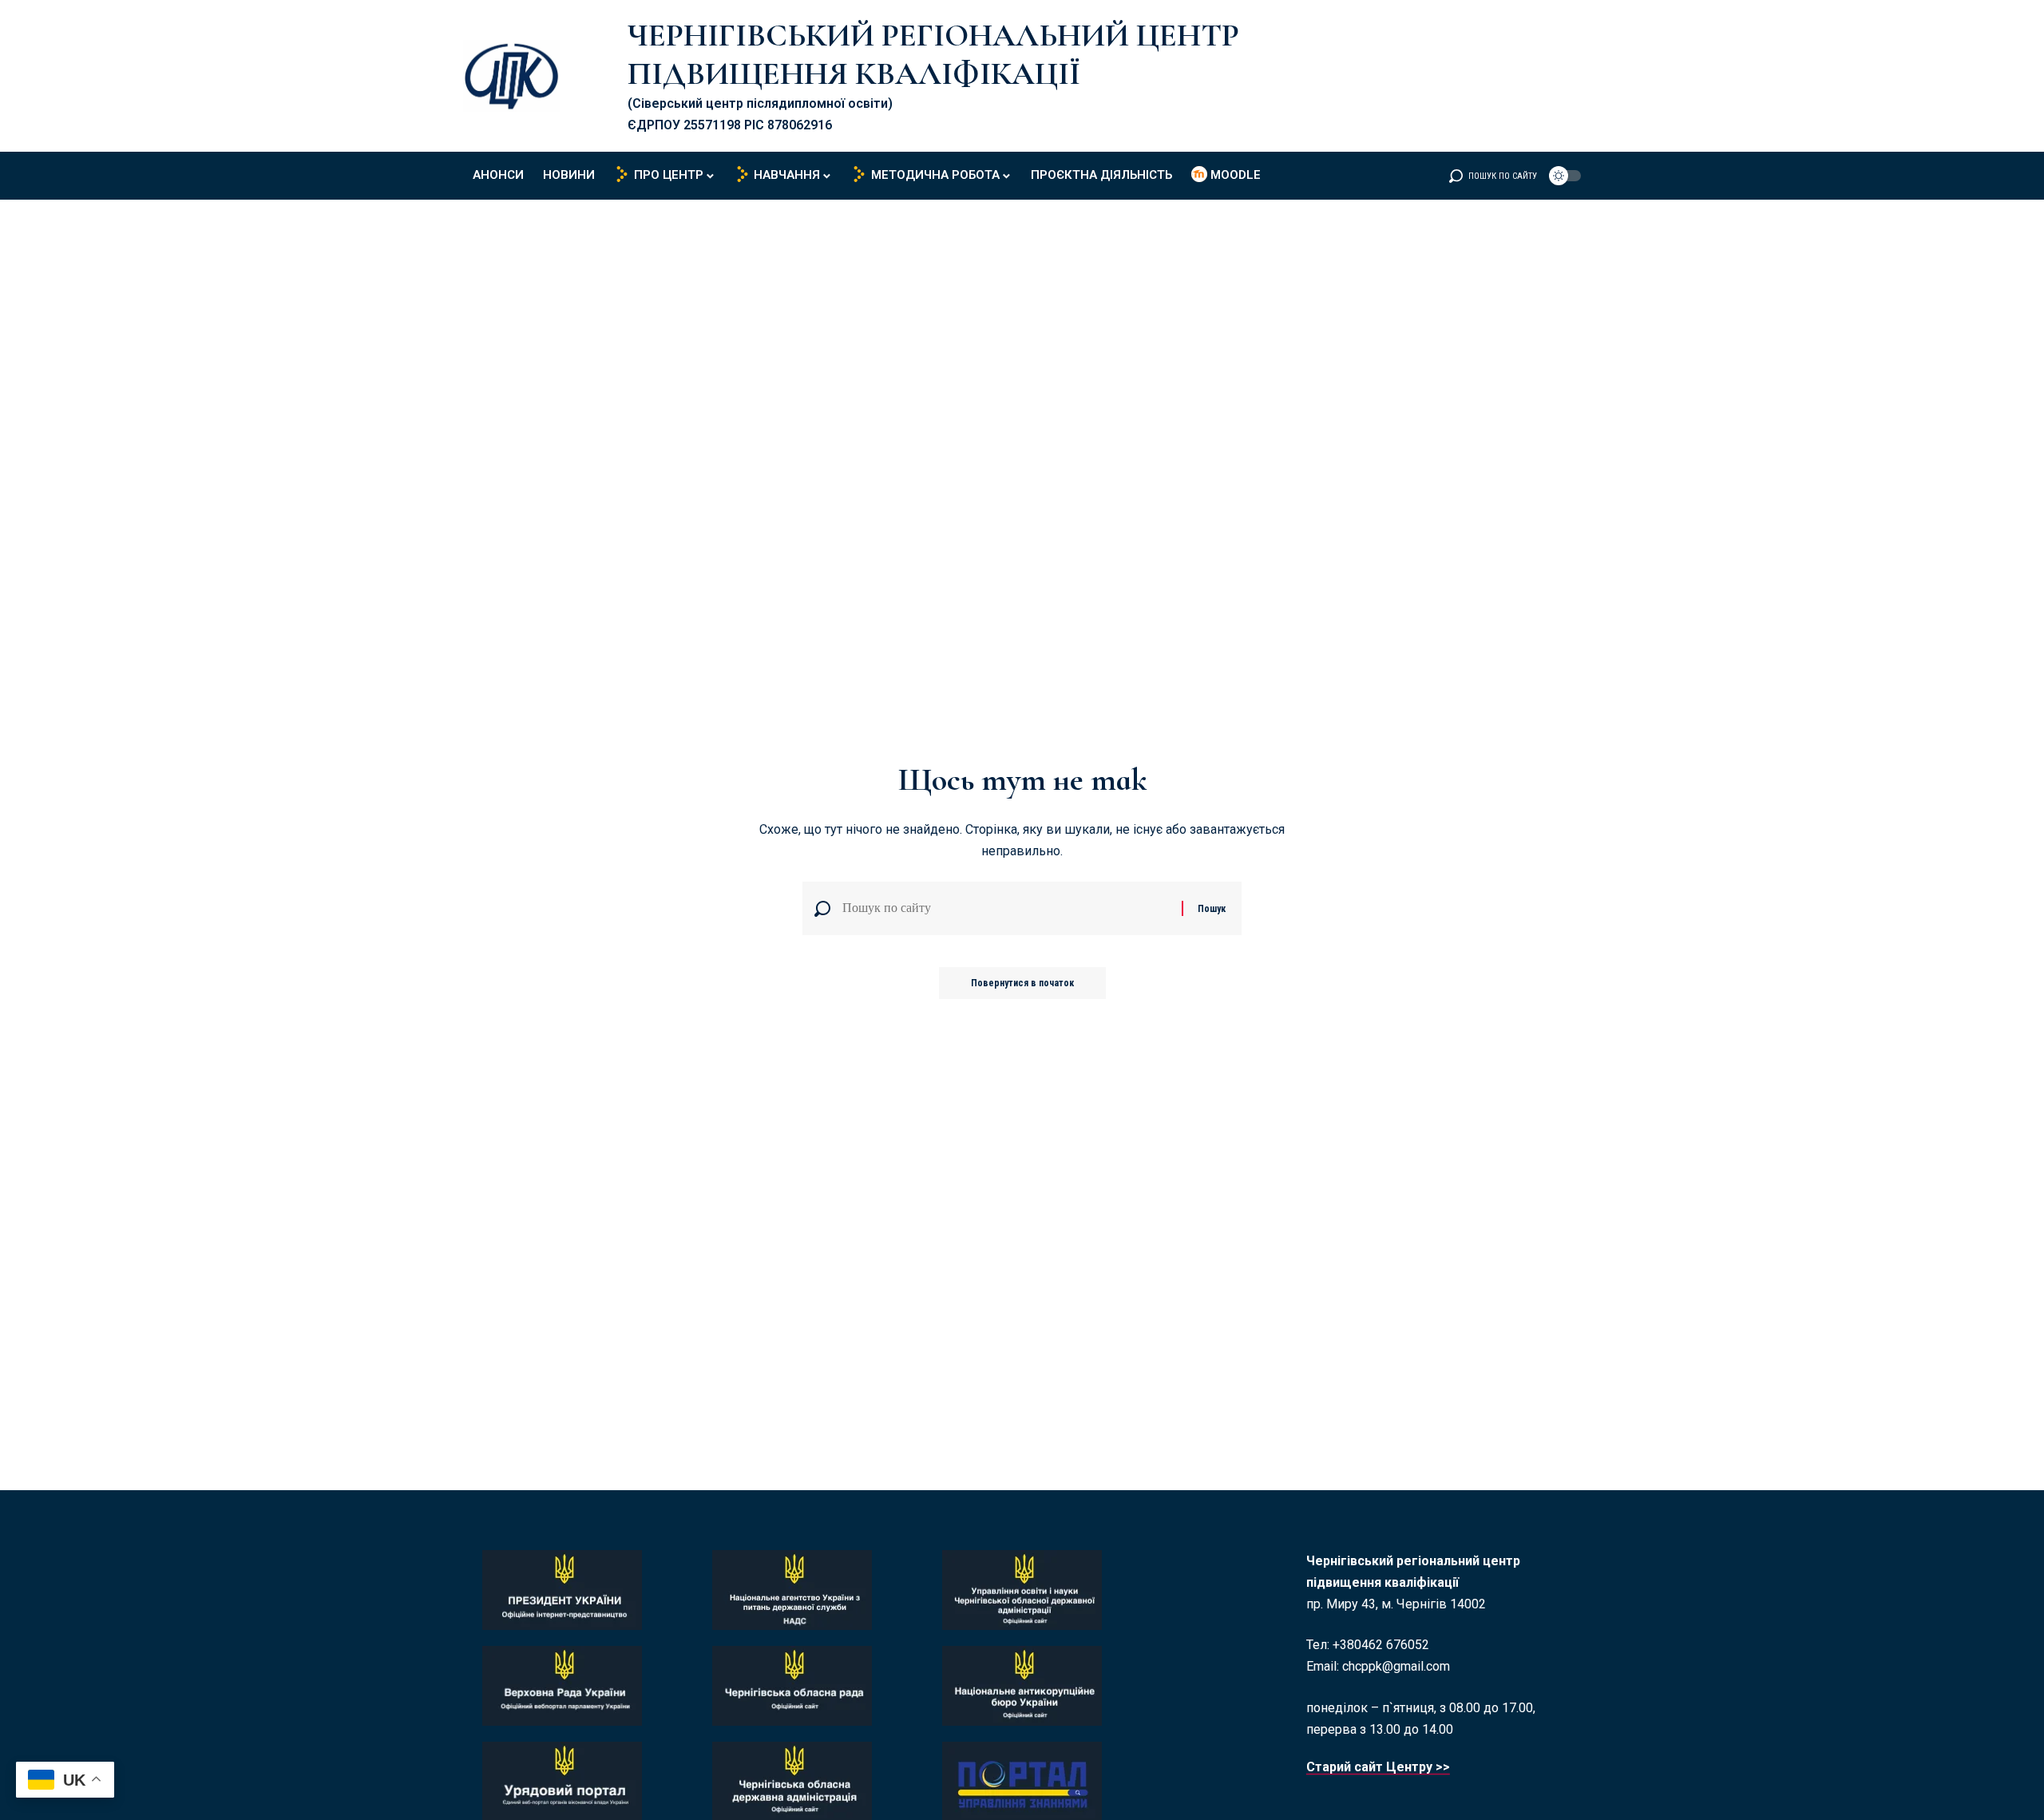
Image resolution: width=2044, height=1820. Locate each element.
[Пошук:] (1006, 908)
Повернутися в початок (1022, 983)
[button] (1493, 176)
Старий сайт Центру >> (1378, 1767)
